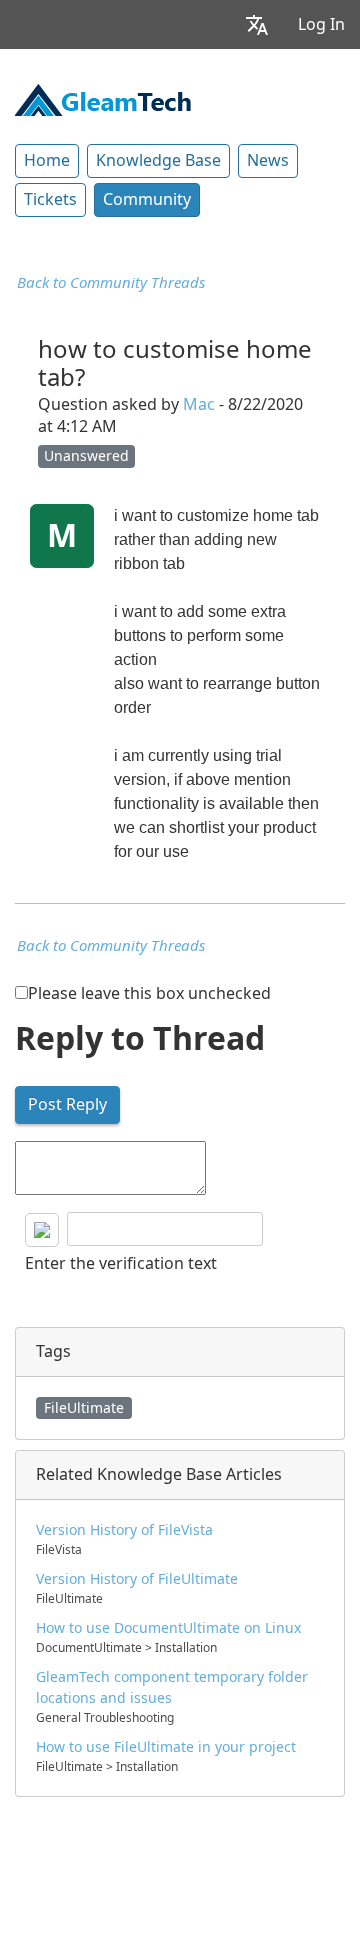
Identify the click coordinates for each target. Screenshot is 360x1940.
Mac (199, 404)
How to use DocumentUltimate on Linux (168, 1628)
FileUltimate (84, 1408)
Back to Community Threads (111, 283)
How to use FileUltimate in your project (166, 1747)
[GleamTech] (103, 98)
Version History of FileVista (124, 1530)
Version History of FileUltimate (137, 1579)
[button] (257, 24)
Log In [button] (321, 24)
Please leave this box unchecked (149, 993)
